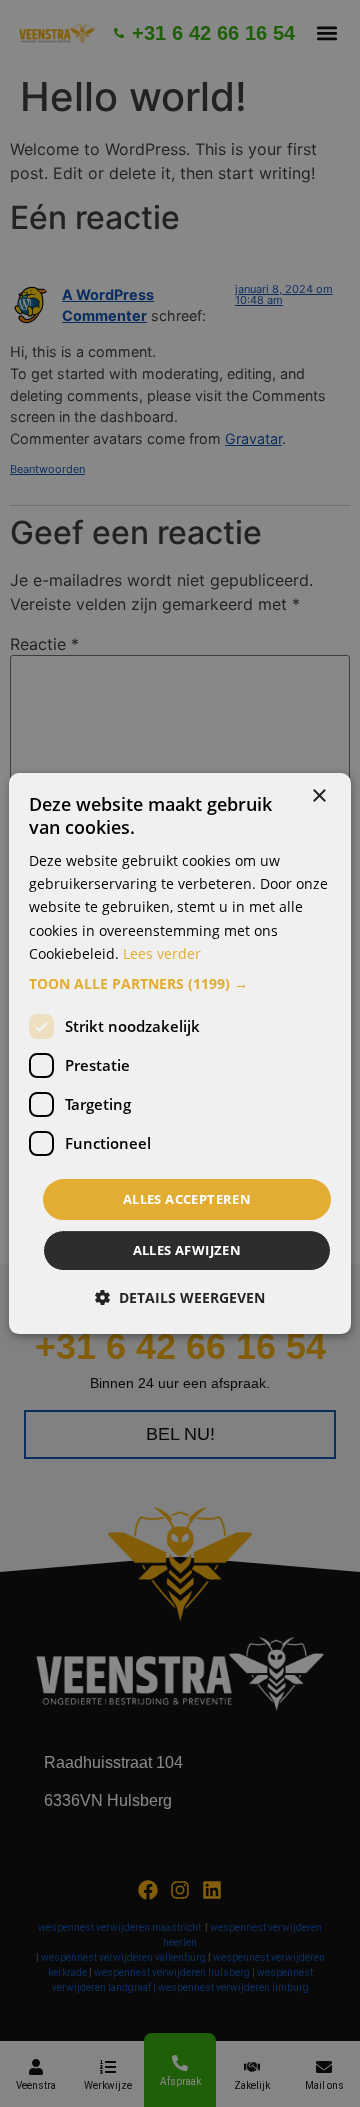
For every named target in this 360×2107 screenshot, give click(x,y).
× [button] (318, 796)
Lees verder (162, 953)
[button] (180, 984)
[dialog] (180, 1054)
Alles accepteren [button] (187, 1199)
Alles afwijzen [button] (187, 1250)
